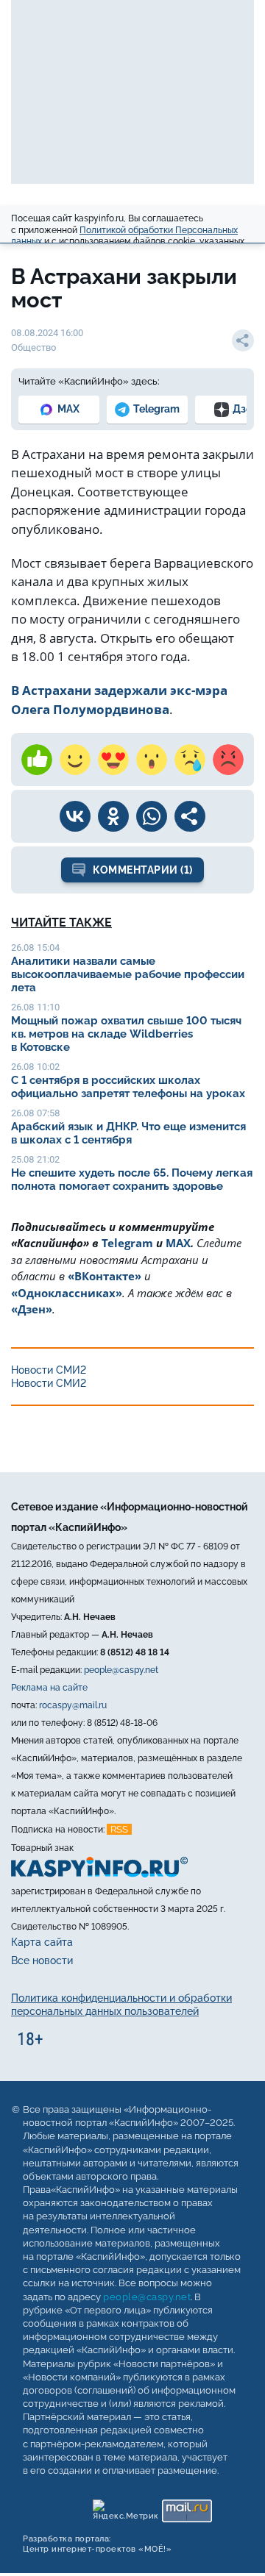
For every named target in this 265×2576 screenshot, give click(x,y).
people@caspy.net (121, 1670)
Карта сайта (42, 1942)
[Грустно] (190, 760)
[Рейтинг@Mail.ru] (187, 2507)
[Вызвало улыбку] (75, 760)
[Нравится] (37, 760)
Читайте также (61, 923)
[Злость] (228, 760)
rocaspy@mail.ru (73, 1705)
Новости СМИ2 (49, 1370)
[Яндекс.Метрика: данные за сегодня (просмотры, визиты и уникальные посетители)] (125, 2507)
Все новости (42, 1960)
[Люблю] (113, 760)
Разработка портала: (97, 2544)
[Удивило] (152, 760)
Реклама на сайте (49, 1688)
